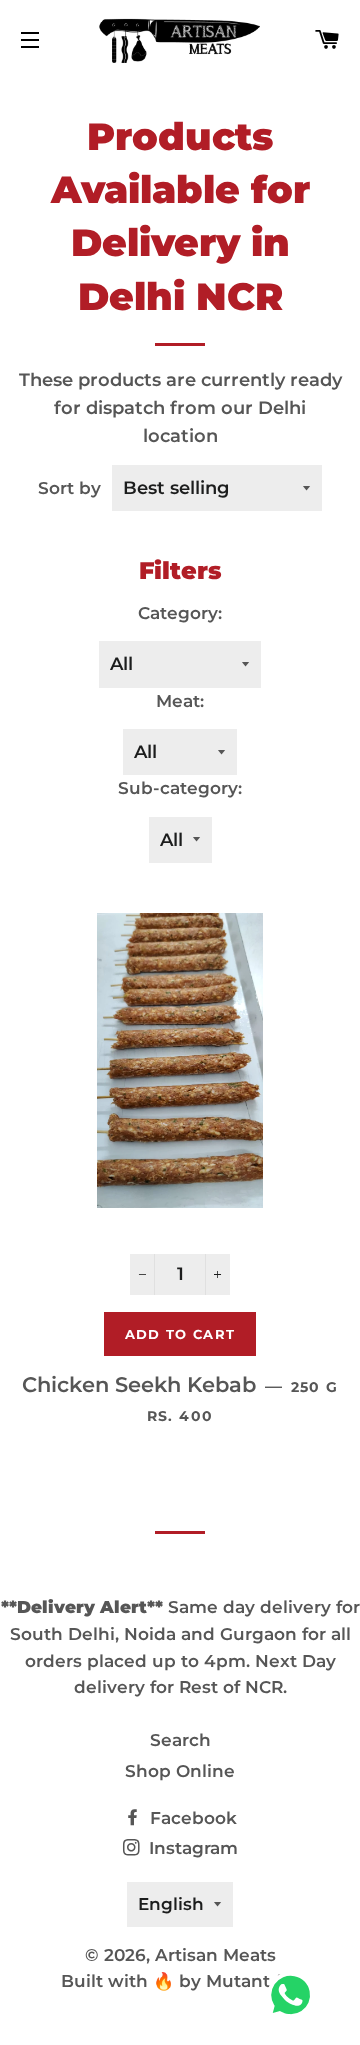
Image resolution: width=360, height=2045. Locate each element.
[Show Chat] (295, 1995)
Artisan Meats (215, 1955)
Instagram (191, 1848)
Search (180, 1740)
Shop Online (180, 1771)
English (171, 1904)
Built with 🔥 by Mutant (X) (180, 1981)
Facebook (191, 1818)
